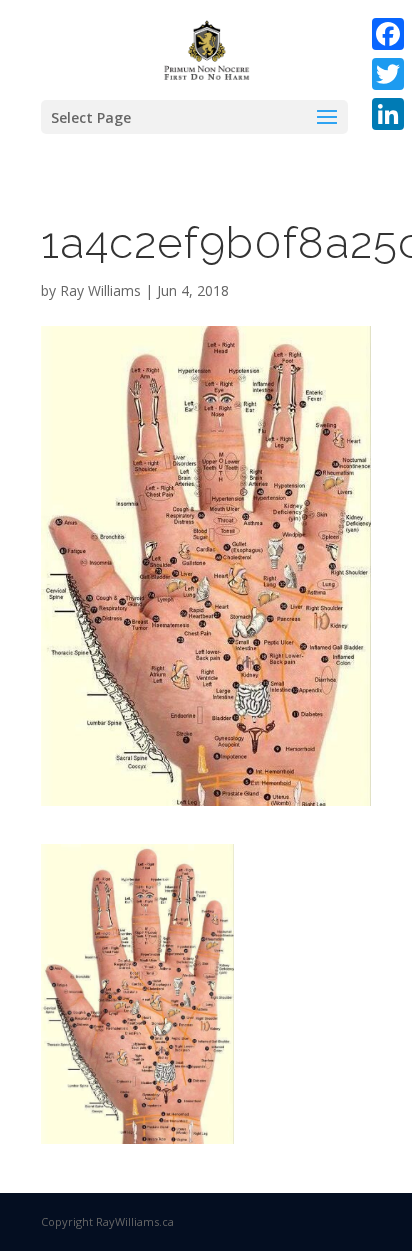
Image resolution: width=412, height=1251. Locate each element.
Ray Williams (100, 290)
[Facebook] (388, 34)
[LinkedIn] (388, 114)
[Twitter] (388, 74)
